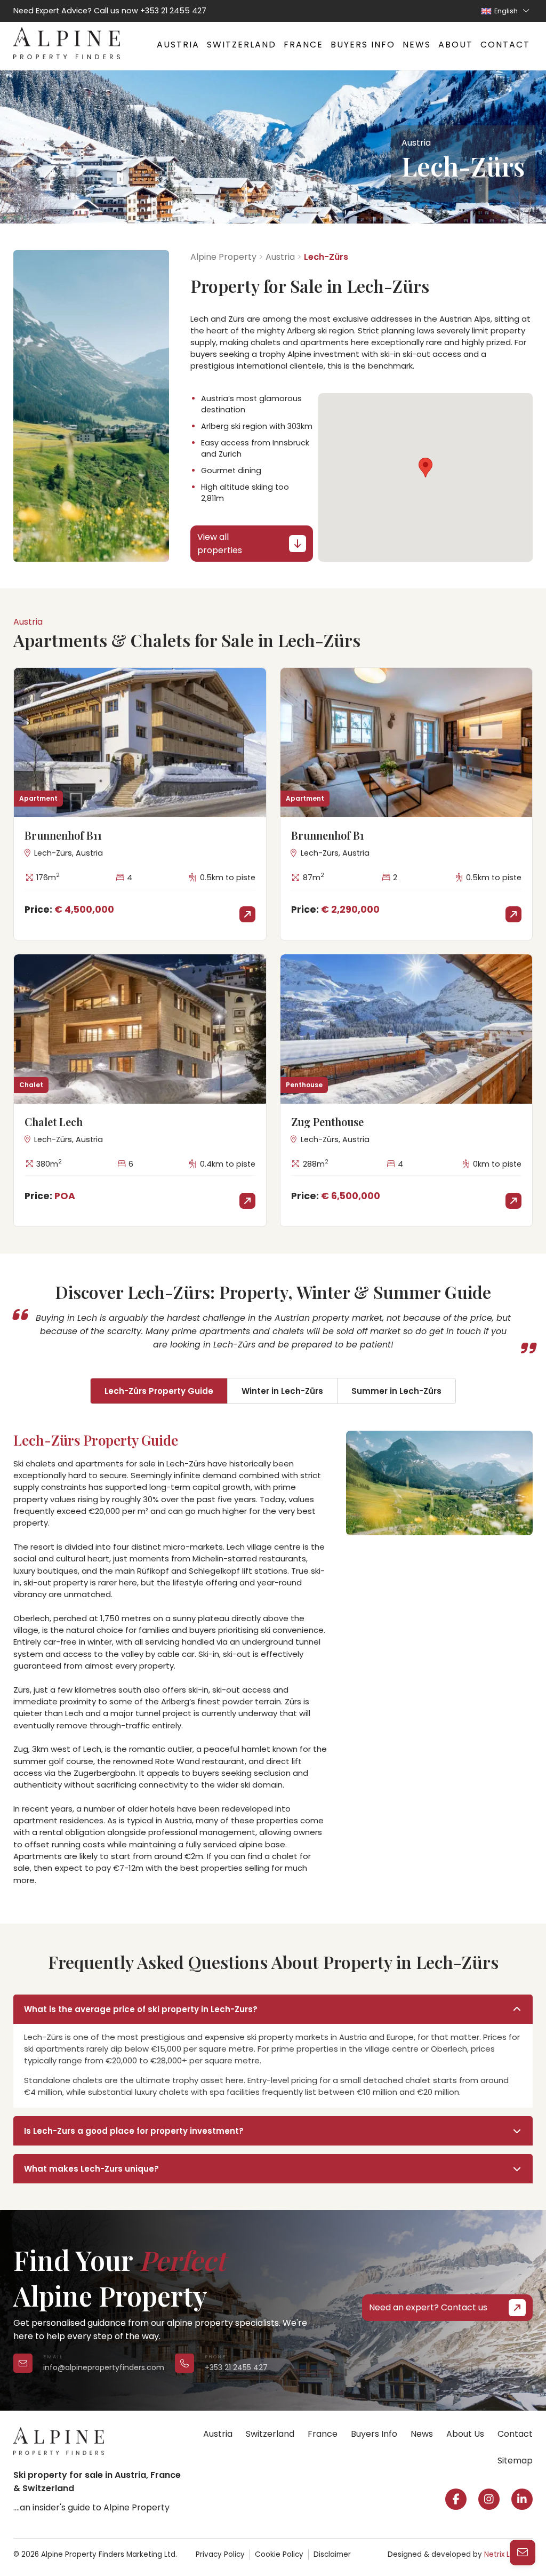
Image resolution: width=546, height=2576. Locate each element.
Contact (505, 45)
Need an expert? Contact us (428, 2307)
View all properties (220, 544)
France (303, 45)
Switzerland (242, 45)
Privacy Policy (220, 2554)
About (456, 45)
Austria (178, 45)
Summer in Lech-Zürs (396, 1391)
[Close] (525, 2411)
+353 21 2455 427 (173, 11)
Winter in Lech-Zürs (282, 1391)
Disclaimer (332, 2554)
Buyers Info (363, 45)
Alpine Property (223, 257)
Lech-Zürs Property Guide (159, 1391)
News (417, 45)
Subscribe (371, 2541)
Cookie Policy (279, 2554)
